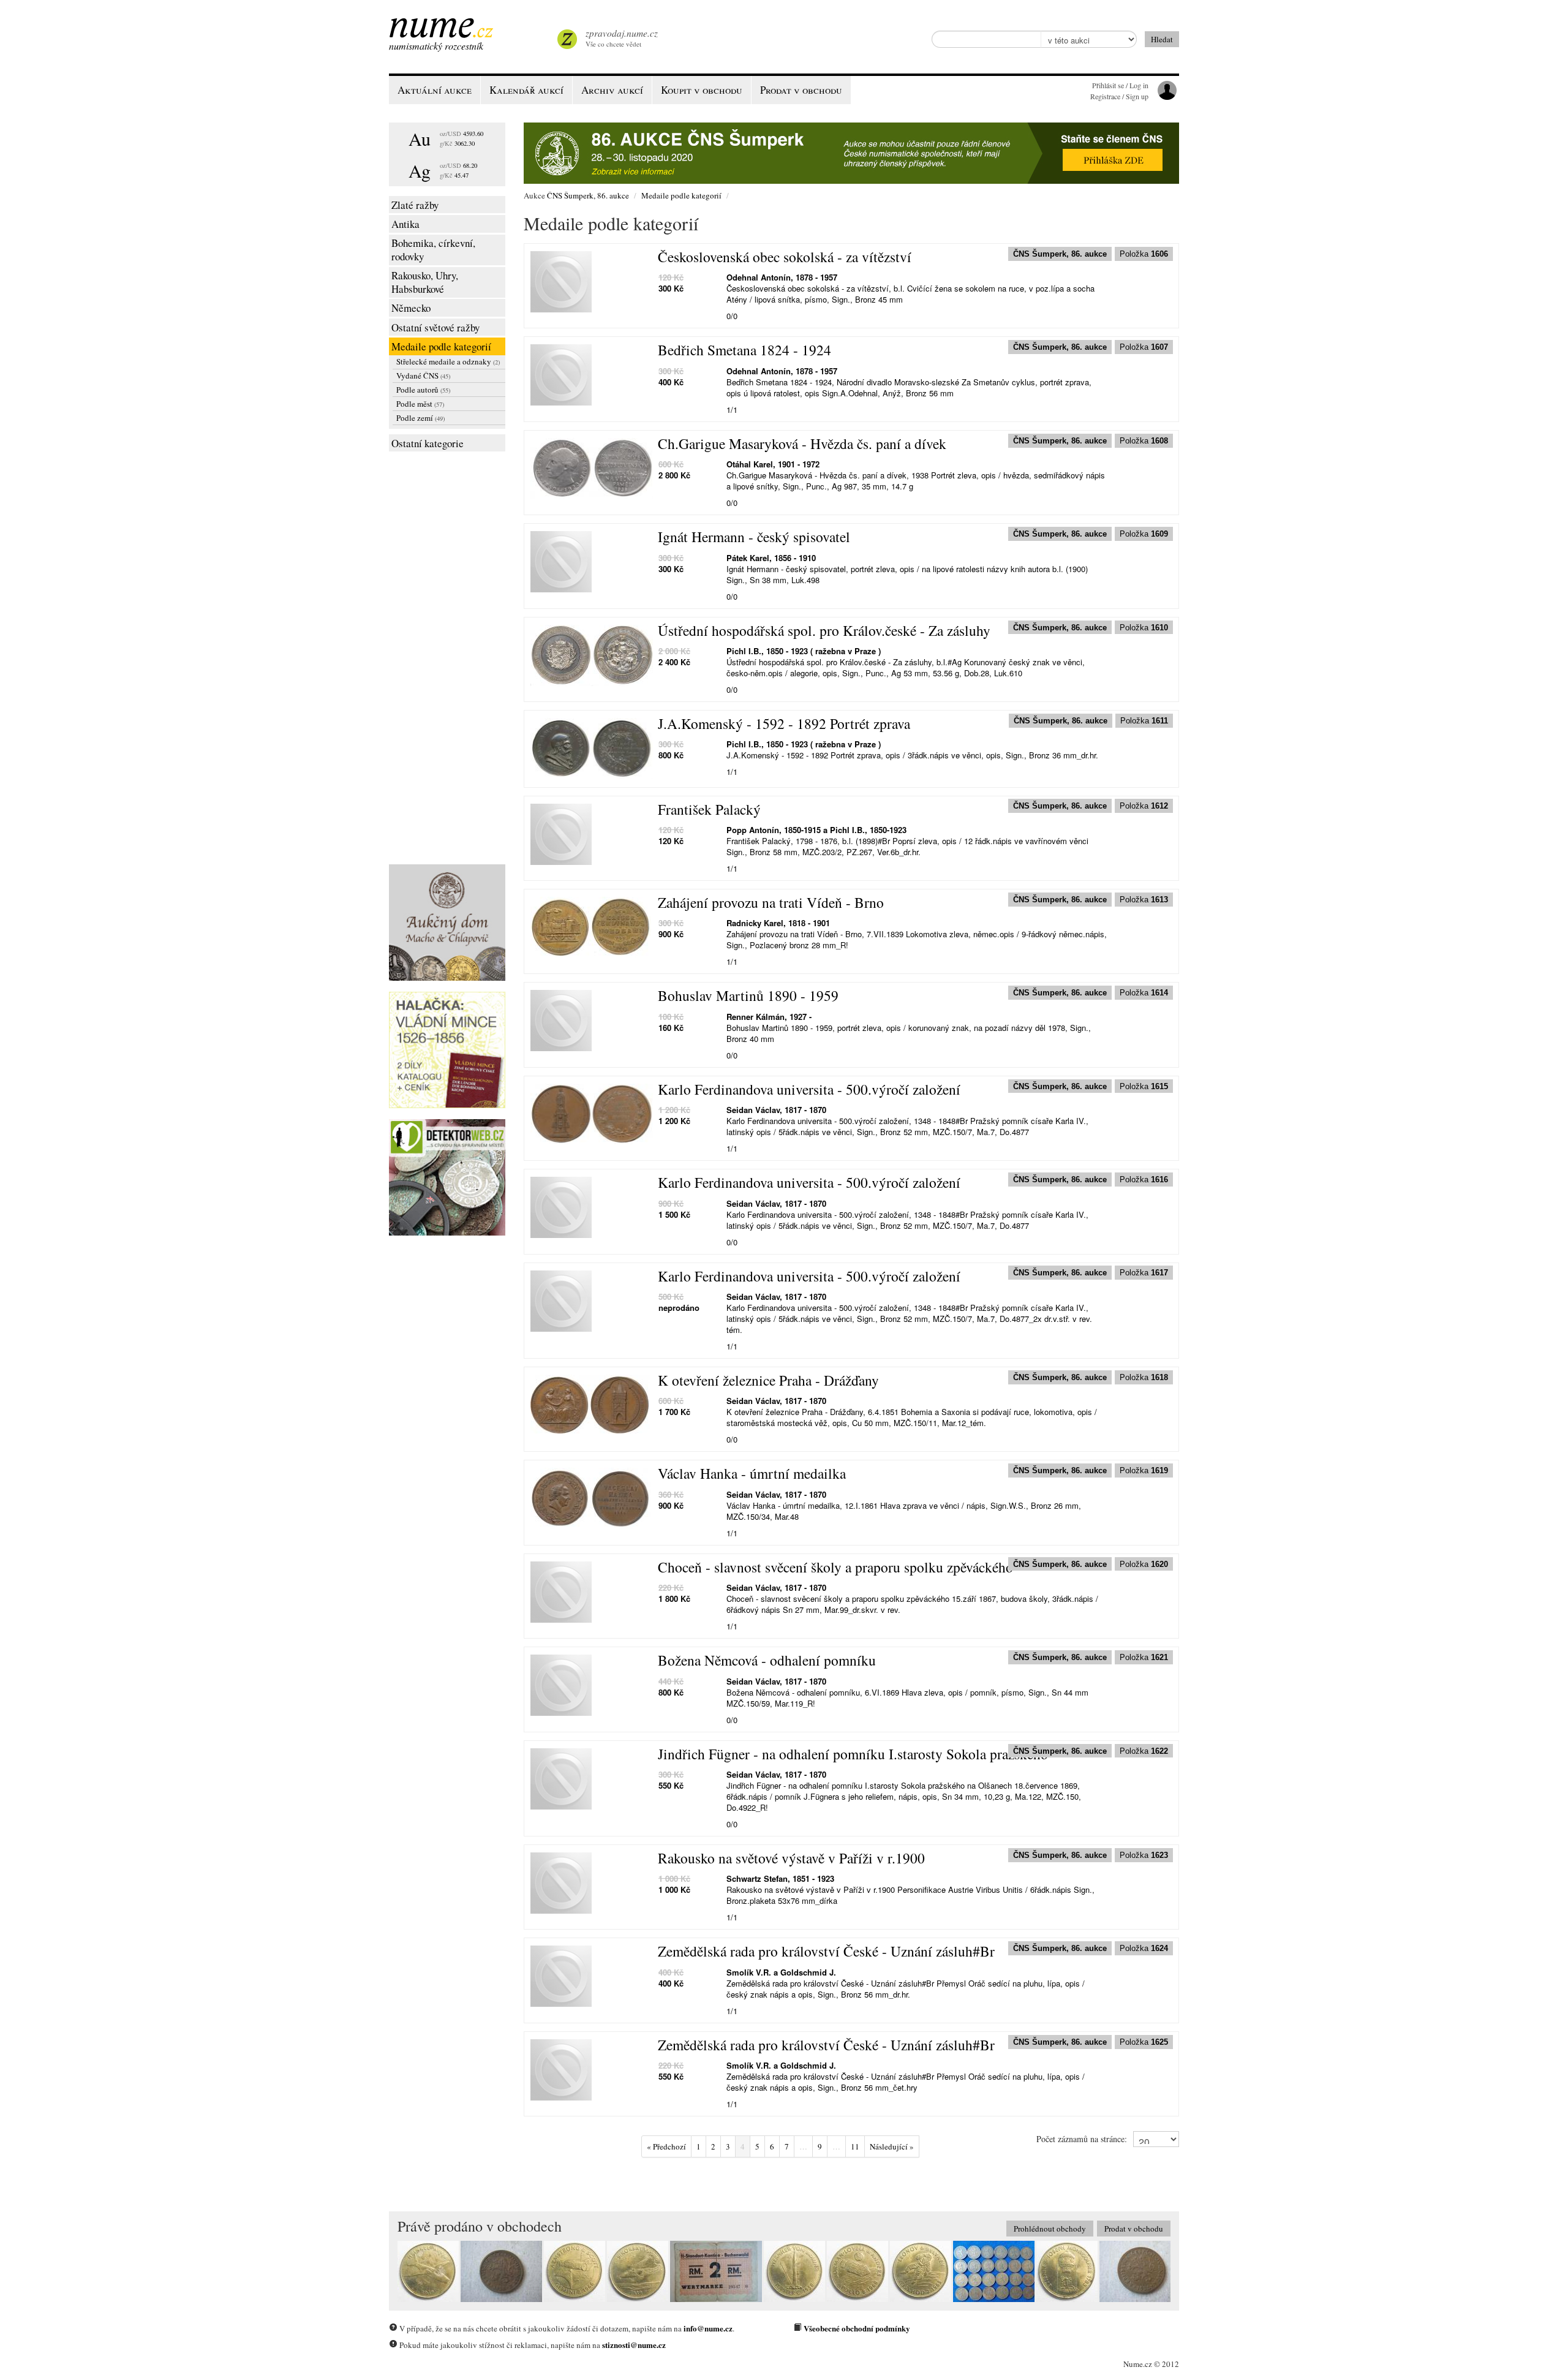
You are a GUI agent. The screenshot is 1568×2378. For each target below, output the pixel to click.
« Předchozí (666, 2146)
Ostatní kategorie (428, 443)
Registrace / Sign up (1119, 96)
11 (855, 2146)
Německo (411, 308)
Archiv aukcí (612, 90)
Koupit (702, 90)
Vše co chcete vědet (622, 38)
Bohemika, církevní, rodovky (433, 250)
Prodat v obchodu (1134, 2229)
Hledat (1162, 39)
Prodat (801, 90)
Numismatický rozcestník (436, 46)
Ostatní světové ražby (435, 327)
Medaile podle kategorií (441, 346)
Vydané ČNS (423, 376)
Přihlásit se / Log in (1120, 85)
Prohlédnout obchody (1050, 2229)
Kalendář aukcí (526, 90)
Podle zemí (420, 418)
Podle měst (420, 404)
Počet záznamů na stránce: (1082, 2139)
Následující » (892, 2146)
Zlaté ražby (415, 205)
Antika (405, 224)
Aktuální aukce (435, 90)
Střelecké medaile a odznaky (448, 361)
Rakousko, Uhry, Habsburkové (425, 282)
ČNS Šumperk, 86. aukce (588, 195)
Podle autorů (423, 390)
